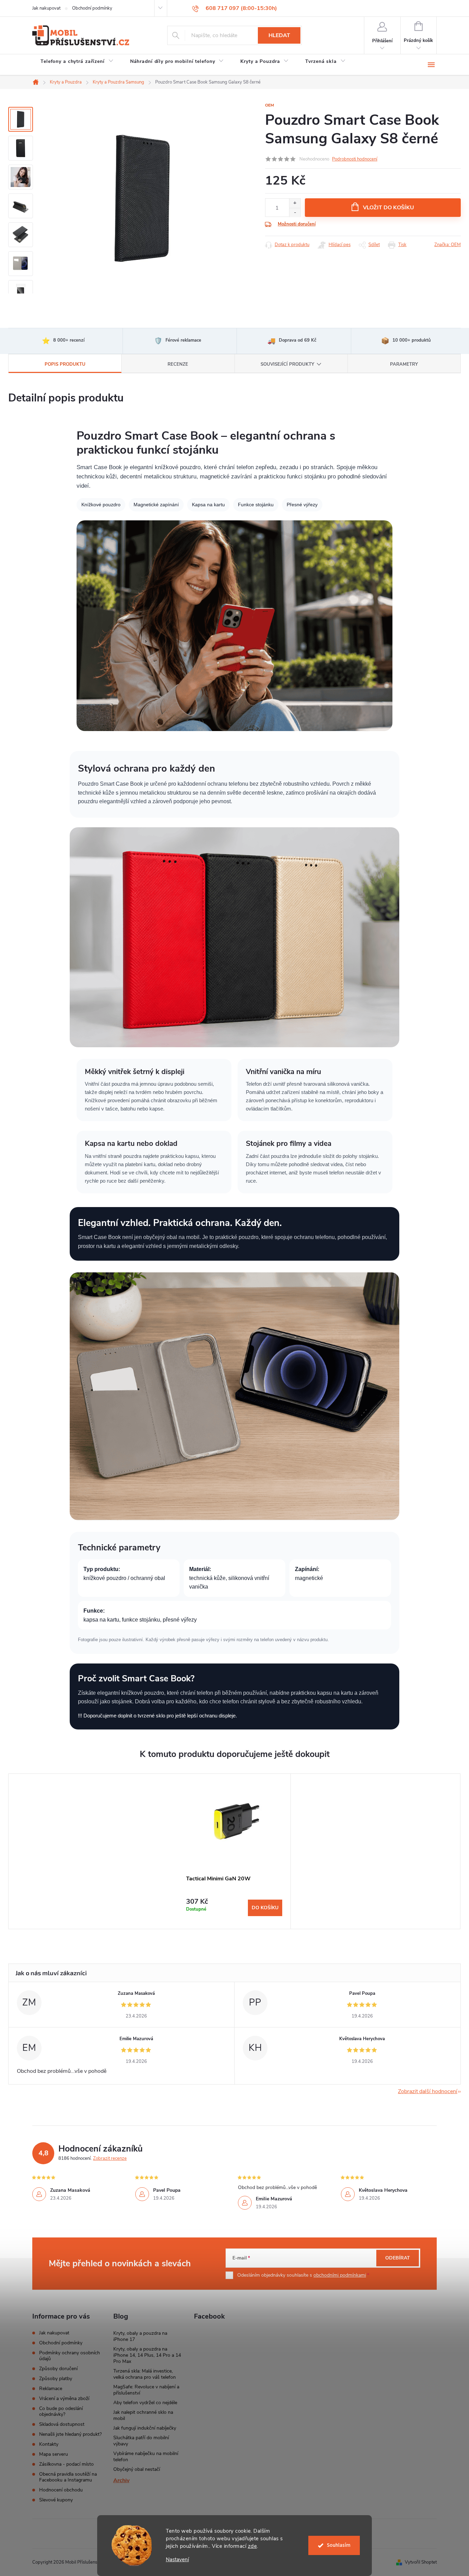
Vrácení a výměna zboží (64, 2398)
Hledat (279, 35)
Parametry (404, 364)
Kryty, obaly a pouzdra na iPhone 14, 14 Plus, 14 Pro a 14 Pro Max (147, 2355)
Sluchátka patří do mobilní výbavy (141, 2441)
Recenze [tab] (178, 364)
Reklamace (51, 2389)
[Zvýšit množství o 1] (295, 203)
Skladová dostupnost (62, 2424)
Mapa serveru (54, 2454)
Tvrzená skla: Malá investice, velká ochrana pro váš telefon (145, 2374)
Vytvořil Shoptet (421, 2562)
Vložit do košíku (388, 208)
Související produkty (287, 364)
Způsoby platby (56, 2379)
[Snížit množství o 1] (295, 213)
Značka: (448, 245)
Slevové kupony (56, 2500)
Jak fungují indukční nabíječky (145, 2428)
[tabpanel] (234, 1851)
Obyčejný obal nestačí (137, 2469)
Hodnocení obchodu (61, 2490)
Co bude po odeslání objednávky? (61, 2411)
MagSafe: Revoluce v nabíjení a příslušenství (146, 2390)
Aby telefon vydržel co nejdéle (145, 2403)
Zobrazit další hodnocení (428, 2091)
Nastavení (177, 2560)
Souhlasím (339, 2545)
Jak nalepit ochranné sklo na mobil (143, 2415)
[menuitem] (77, 63)
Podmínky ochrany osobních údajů (70, 2356)
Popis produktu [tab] (65, 364)
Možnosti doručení (297, 224)
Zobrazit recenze (110, 2158)
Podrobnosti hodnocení (355, 159)
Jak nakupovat (46, 8)
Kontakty (49, 2444)
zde (253, 2546)
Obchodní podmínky (92, 8)
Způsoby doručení (58, 2369)
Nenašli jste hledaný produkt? (70, 2434)
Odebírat (398, 2258)
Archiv (121, 2480)
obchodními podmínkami (340, 2275)
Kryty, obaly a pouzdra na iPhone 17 (140, 2336)
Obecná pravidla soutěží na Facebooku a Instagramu (68, 2477)
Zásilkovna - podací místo (66, 2464)
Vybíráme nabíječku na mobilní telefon (146, 2457)
